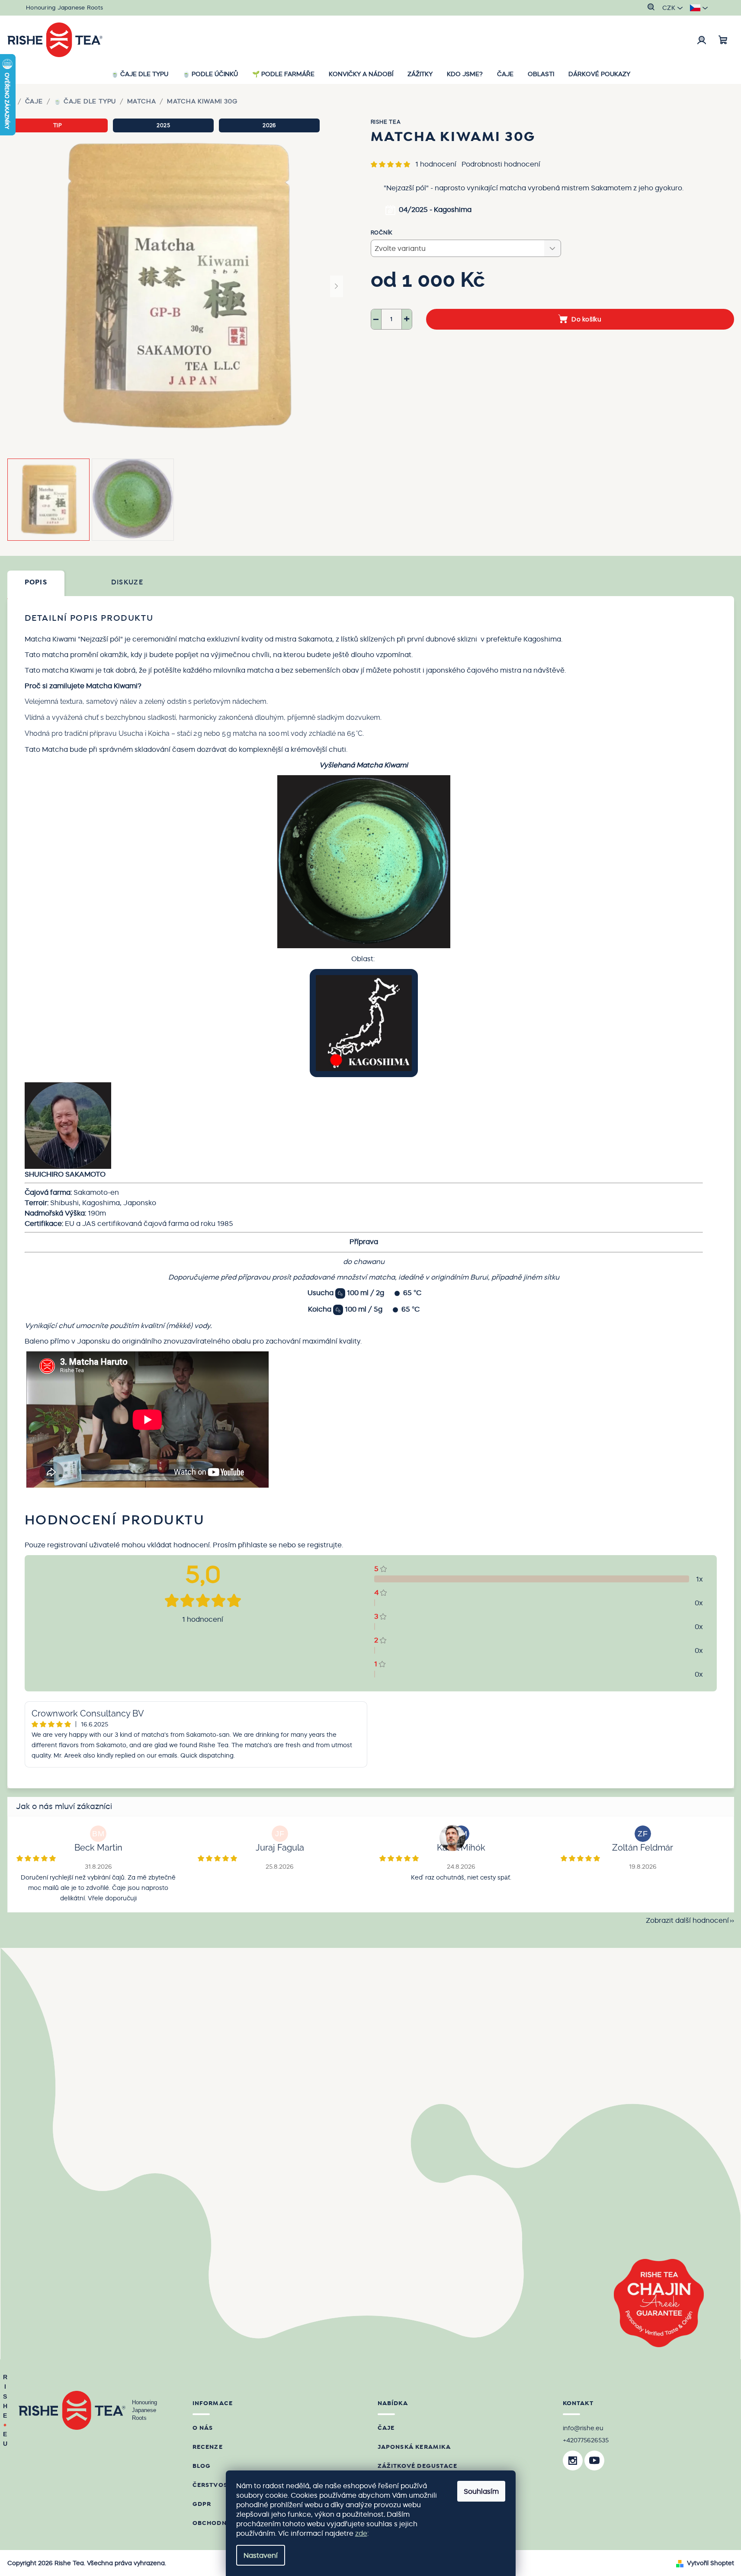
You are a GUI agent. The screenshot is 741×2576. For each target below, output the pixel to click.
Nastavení (261, 2555)
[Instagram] (573, 2461)
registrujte (324, 1545)
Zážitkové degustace (418, 2466)
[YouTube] (594, 2461)
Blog (202, 2466)
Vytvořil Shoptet (711, 2563)
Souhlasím (481, 2491)
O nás (203, 2428)
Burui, (480, 1277)
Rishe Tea (386, 122)
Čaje (386, 2428)
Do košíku (586, 319)
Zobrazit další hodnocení (687, 1920)
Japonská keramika (414, 2447)
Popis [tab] (36, 582)
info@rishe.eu (583, 2428)
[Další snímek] (337, 286)
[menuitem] (140, 74)
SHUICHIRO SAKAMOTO (65, 1174)
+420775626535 (586, 2440)
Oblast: (364, 959)
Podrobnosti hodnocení (501, 164)
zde (361, 2533)
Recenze (208, 2447)
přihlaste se (257, 1545)
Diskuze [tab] (127, 582)
